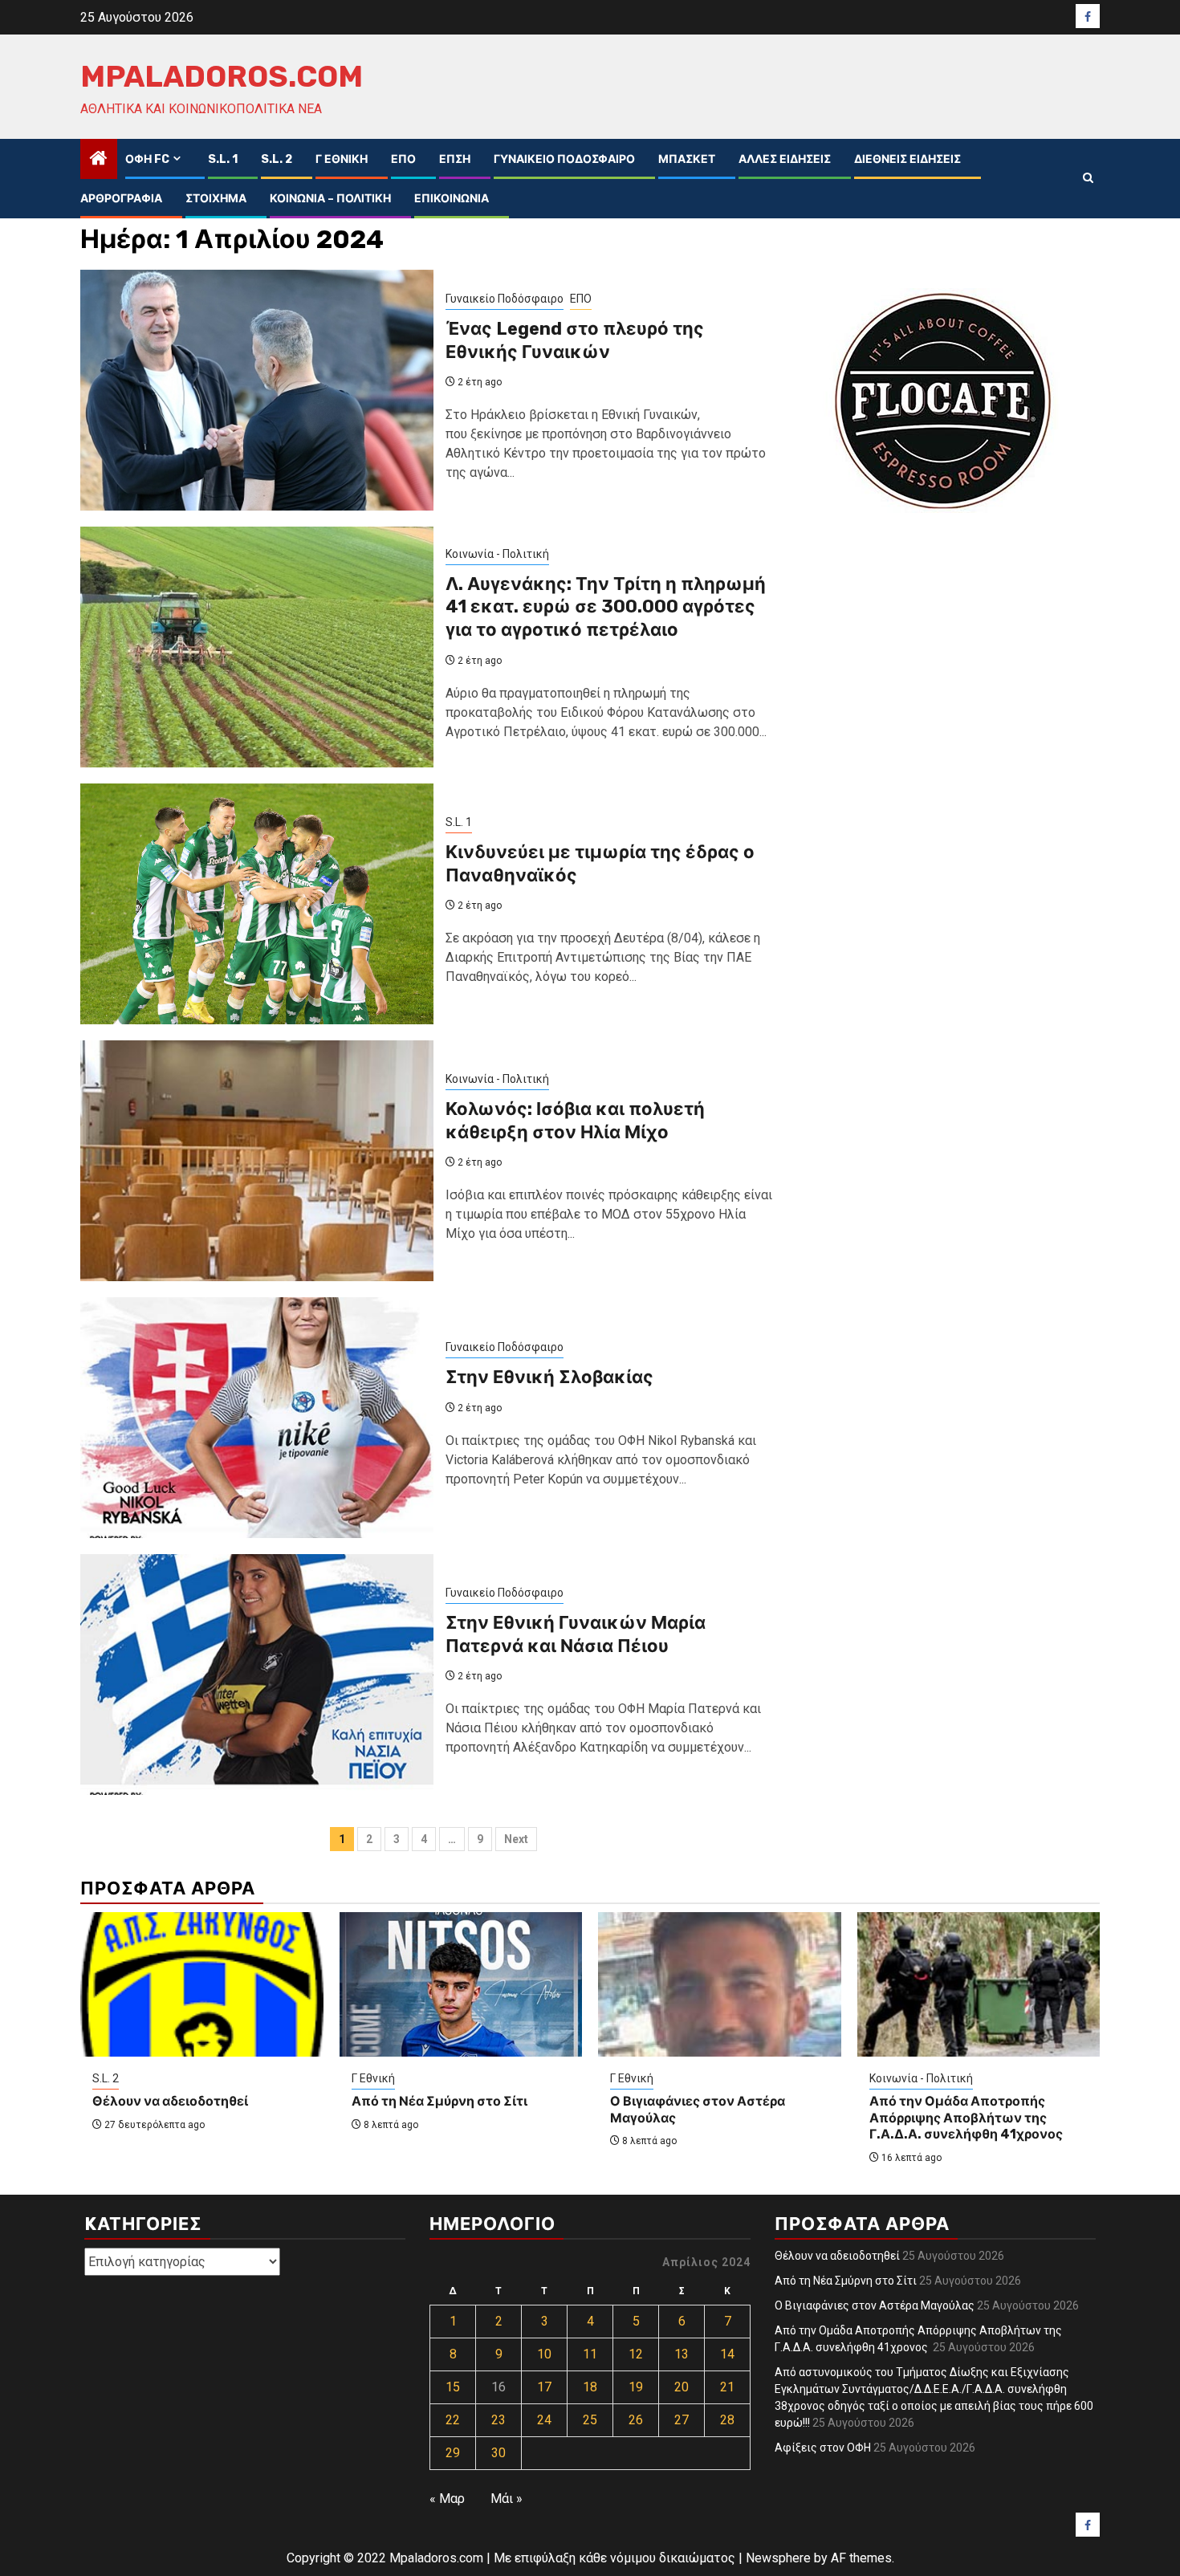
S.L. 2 (277, 159)
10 (544, 2354)
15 (453, 2387)
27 (682, 2420)
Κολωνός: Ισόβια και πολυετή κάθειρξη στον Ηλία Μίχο (575, 1121)
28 (727, 2420)
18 (590, 2387)
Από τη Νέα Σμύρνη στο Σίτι (439, 2101)
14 (727, 2354)
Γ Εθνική (342, 159)
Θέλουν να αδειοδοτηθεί (170, 2101)
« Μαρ (447, 2499)
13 (682, 2354)
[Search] (1088, 178)
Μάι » (507, 2499)
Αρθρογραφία (121, 199)
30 (498, 2453)
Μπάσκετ (687, 159)
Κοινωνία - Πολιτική (497, 554)
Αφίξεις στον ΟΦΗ (823, 2448)
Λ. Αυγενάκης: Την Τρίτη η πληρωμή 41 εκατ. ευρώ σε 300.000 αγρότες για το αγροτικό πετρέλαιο (606, 607)
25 (590, 2420)
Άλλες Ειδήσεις (785, 159)
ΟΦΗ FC (147, 159)
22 (453, 2420)
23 (498, 2420)
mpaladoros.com (222, 76)
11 (590, 2354)
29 (453, 2453)
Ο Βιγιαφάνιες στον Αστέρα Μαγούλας (875, 2305)
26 (636, 2420)
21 (727, 2387)
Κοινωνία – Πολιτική (330, 199)
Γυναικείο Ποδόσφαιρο (564, 159)
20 (682, 2387)
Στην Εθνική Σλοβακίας (549, 1377)
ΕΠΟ (403, 159)
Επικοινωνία (452, 199)
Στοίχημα (216, 199)
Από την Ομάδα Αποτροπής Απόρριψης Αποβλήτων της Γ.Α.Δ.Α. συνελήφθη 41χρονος (967, 2118)
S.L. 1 (223, 159)
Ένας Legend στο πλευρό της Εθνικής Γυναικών (575, 340)
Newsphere (778, 2558)
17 (544, 2387)
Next (516, 1839)
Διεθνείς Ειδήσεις (907, 159)
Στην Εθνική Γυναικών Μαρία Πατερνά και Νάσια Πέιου (576, 1634)
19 (636, 2387)
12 (636, 2354)
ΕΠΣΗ (455, 159)
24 (544, 2420)
